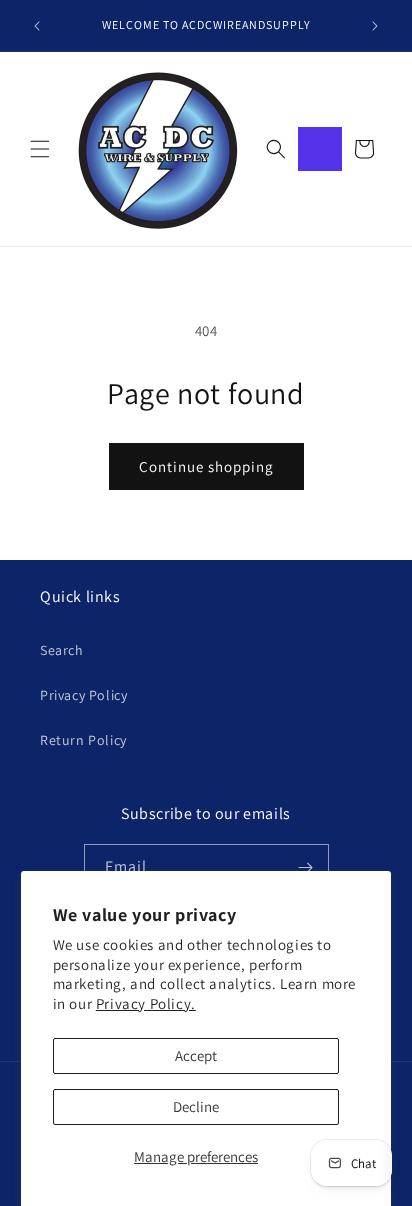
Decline (196, 1106)
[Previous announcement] (37, 26)
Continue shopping (206, 466)
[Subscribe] (306, 867)
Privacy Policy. (146, 1003)
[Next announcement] (375, 26)
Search (62, 650)
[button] (40, 149)
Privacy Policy (83, 695)
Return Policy (83, 740)
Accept (196, 1055)
